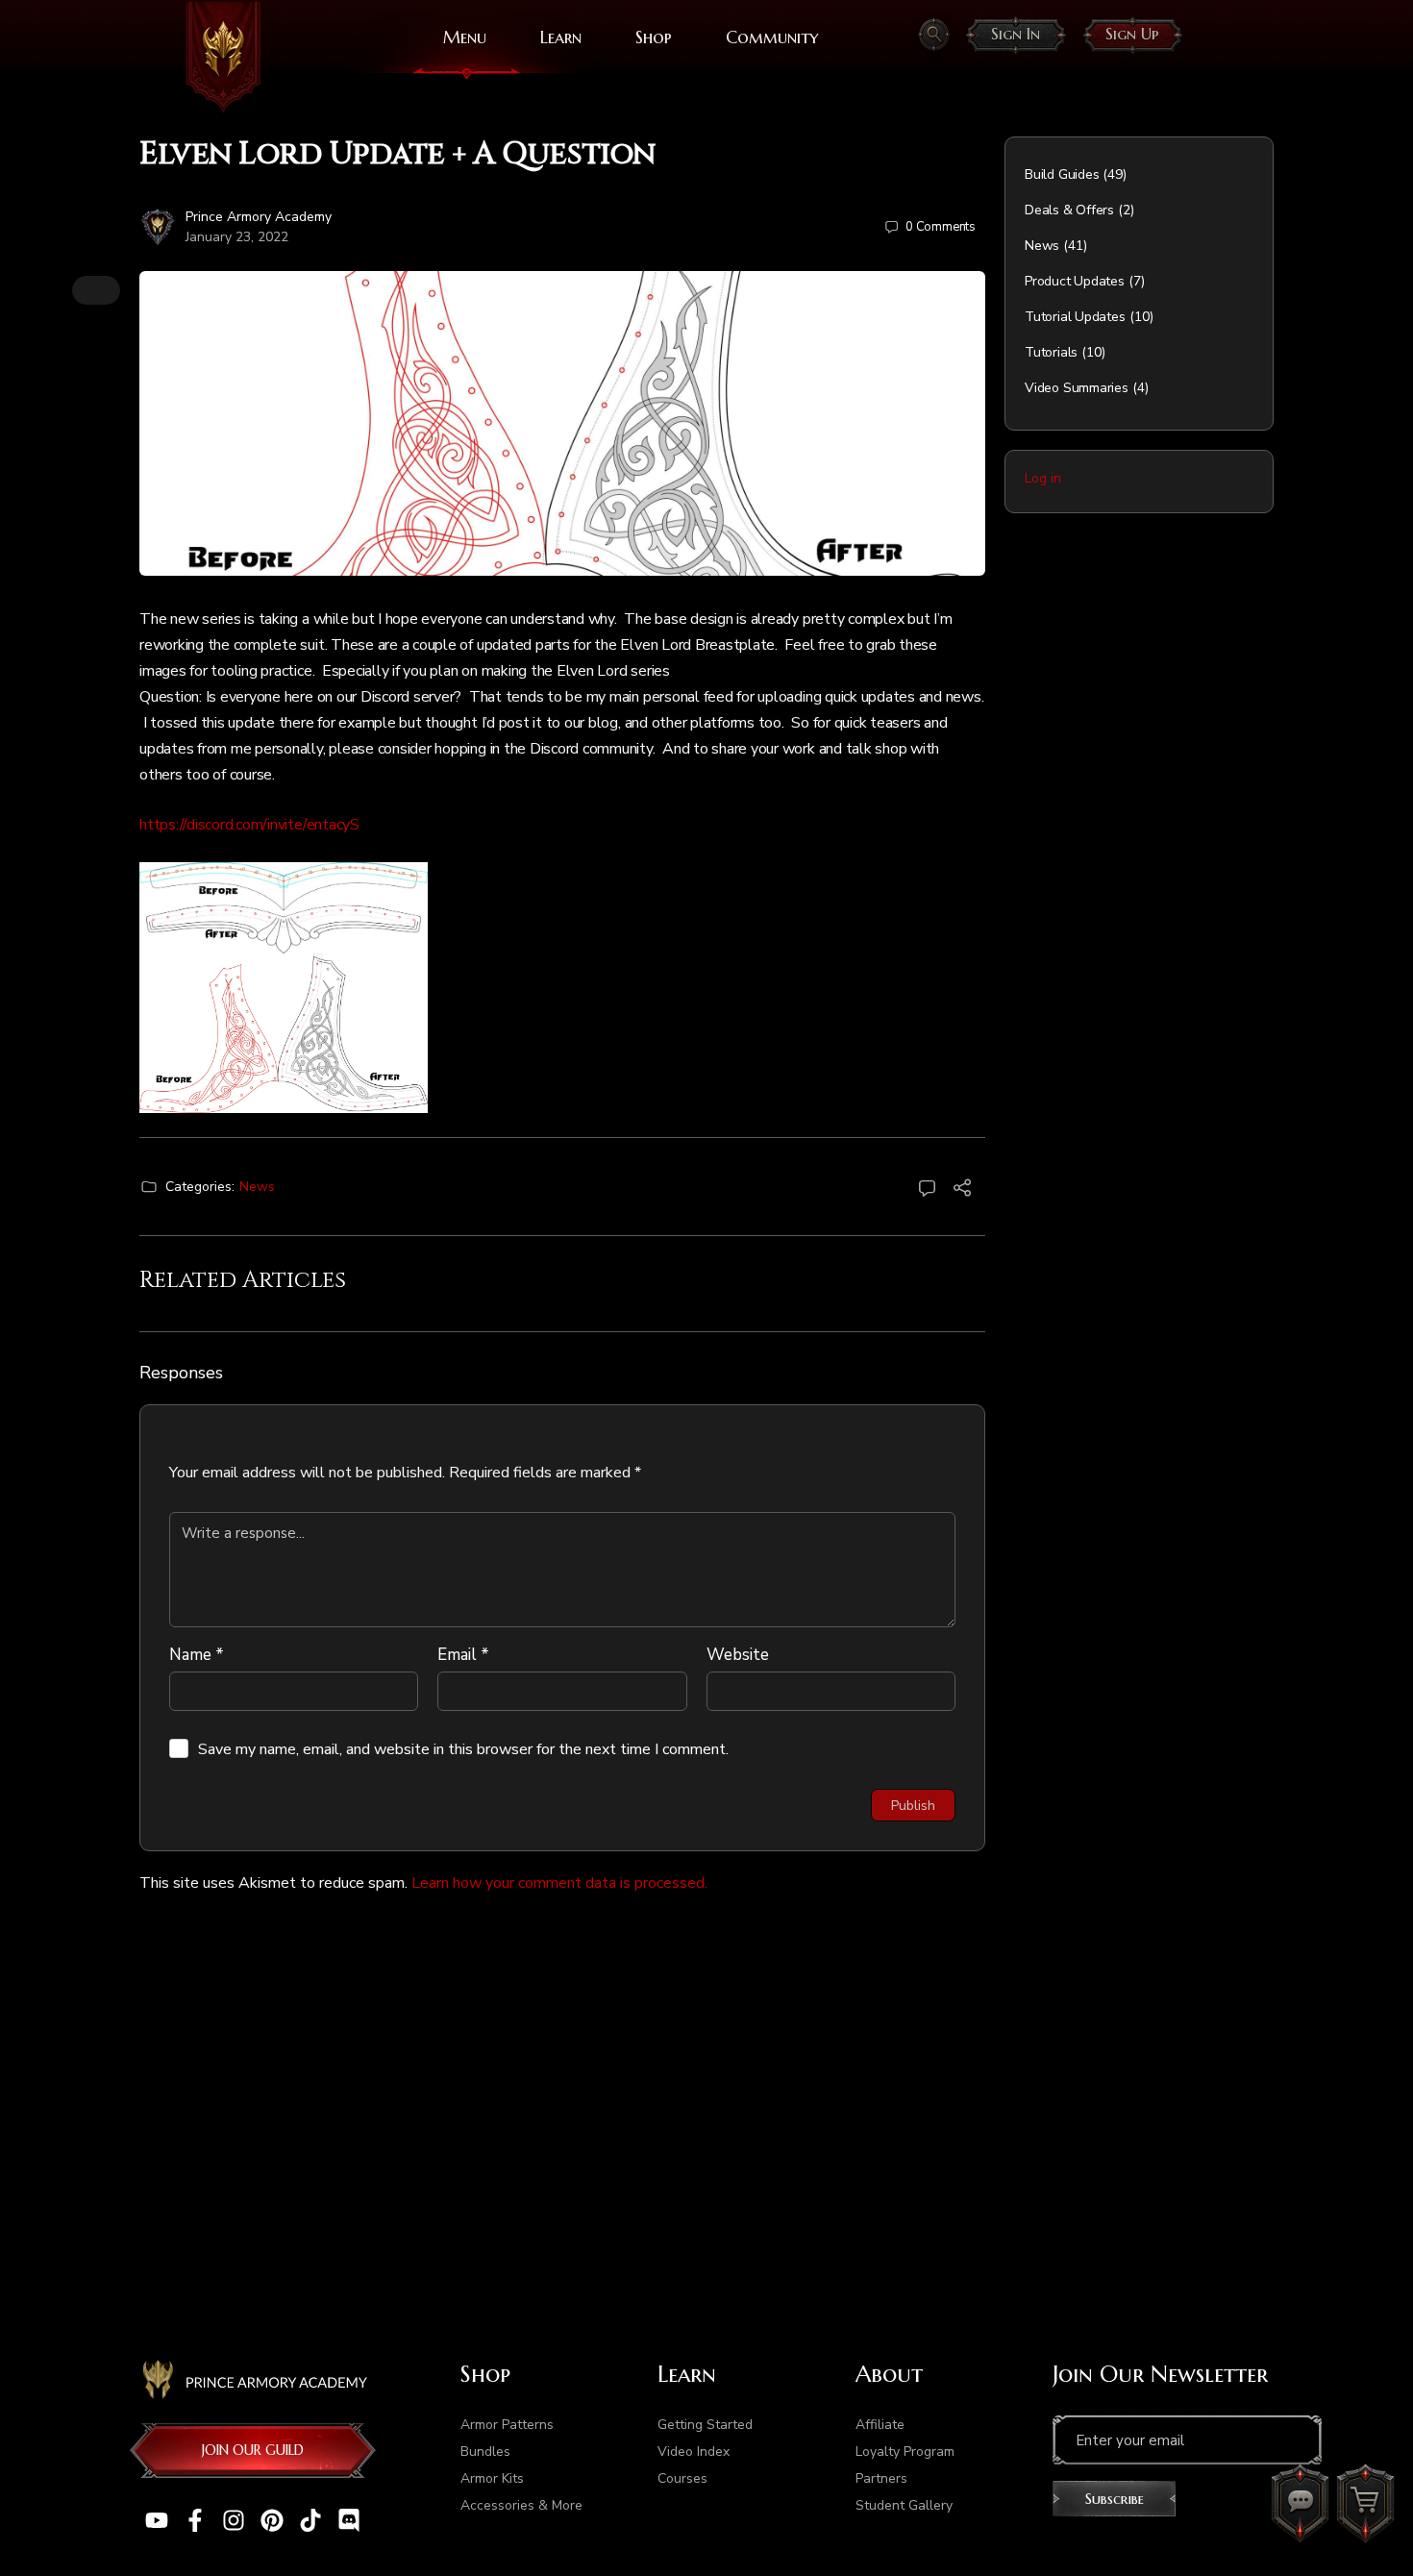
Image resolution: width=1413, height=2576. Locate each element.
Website (738, 1655)
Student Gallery (904, 2505)
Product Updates (1075, 281)
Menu (465, 37)
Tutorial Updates (1075, 317)
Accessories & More (521, 2505)
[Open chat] (1300, 2503)
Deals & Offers (1069, 210)
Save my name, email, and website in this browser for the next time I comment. (463, 1749)
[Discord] (349, 2520)
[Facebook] (195, 2520)
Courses (682, 2478)
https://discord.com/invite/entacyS (249, 825)
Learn (561, 37)
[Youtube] (157, 2520)
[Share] (962, 1191)
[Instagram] (234, 2520)
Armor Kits (492, 2478)
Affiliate (880, 2425)
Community (772, 37)
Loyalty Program (905, 2452)
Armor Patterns (507, 2425)
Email (463, 1655)
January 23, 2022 (237, 237)
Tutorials (1051, 352)
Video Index (694, 2452)
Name (197, 1655)
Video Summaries (1077, 388)
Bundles (485, 2452)
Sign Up (1132, 34)
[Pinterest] (272, 2520)
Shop (654, 37)
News (257, 1187)
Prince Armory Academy (259, 217)
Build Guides (1062, 174)
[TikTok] (310, 2520)
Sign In (1016, 34)
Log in (1043, 478)
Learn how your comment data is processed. (559, 1883)
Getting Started (705, 2425)
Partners (881, 2478)
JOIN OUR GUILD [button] (253, 2450)
